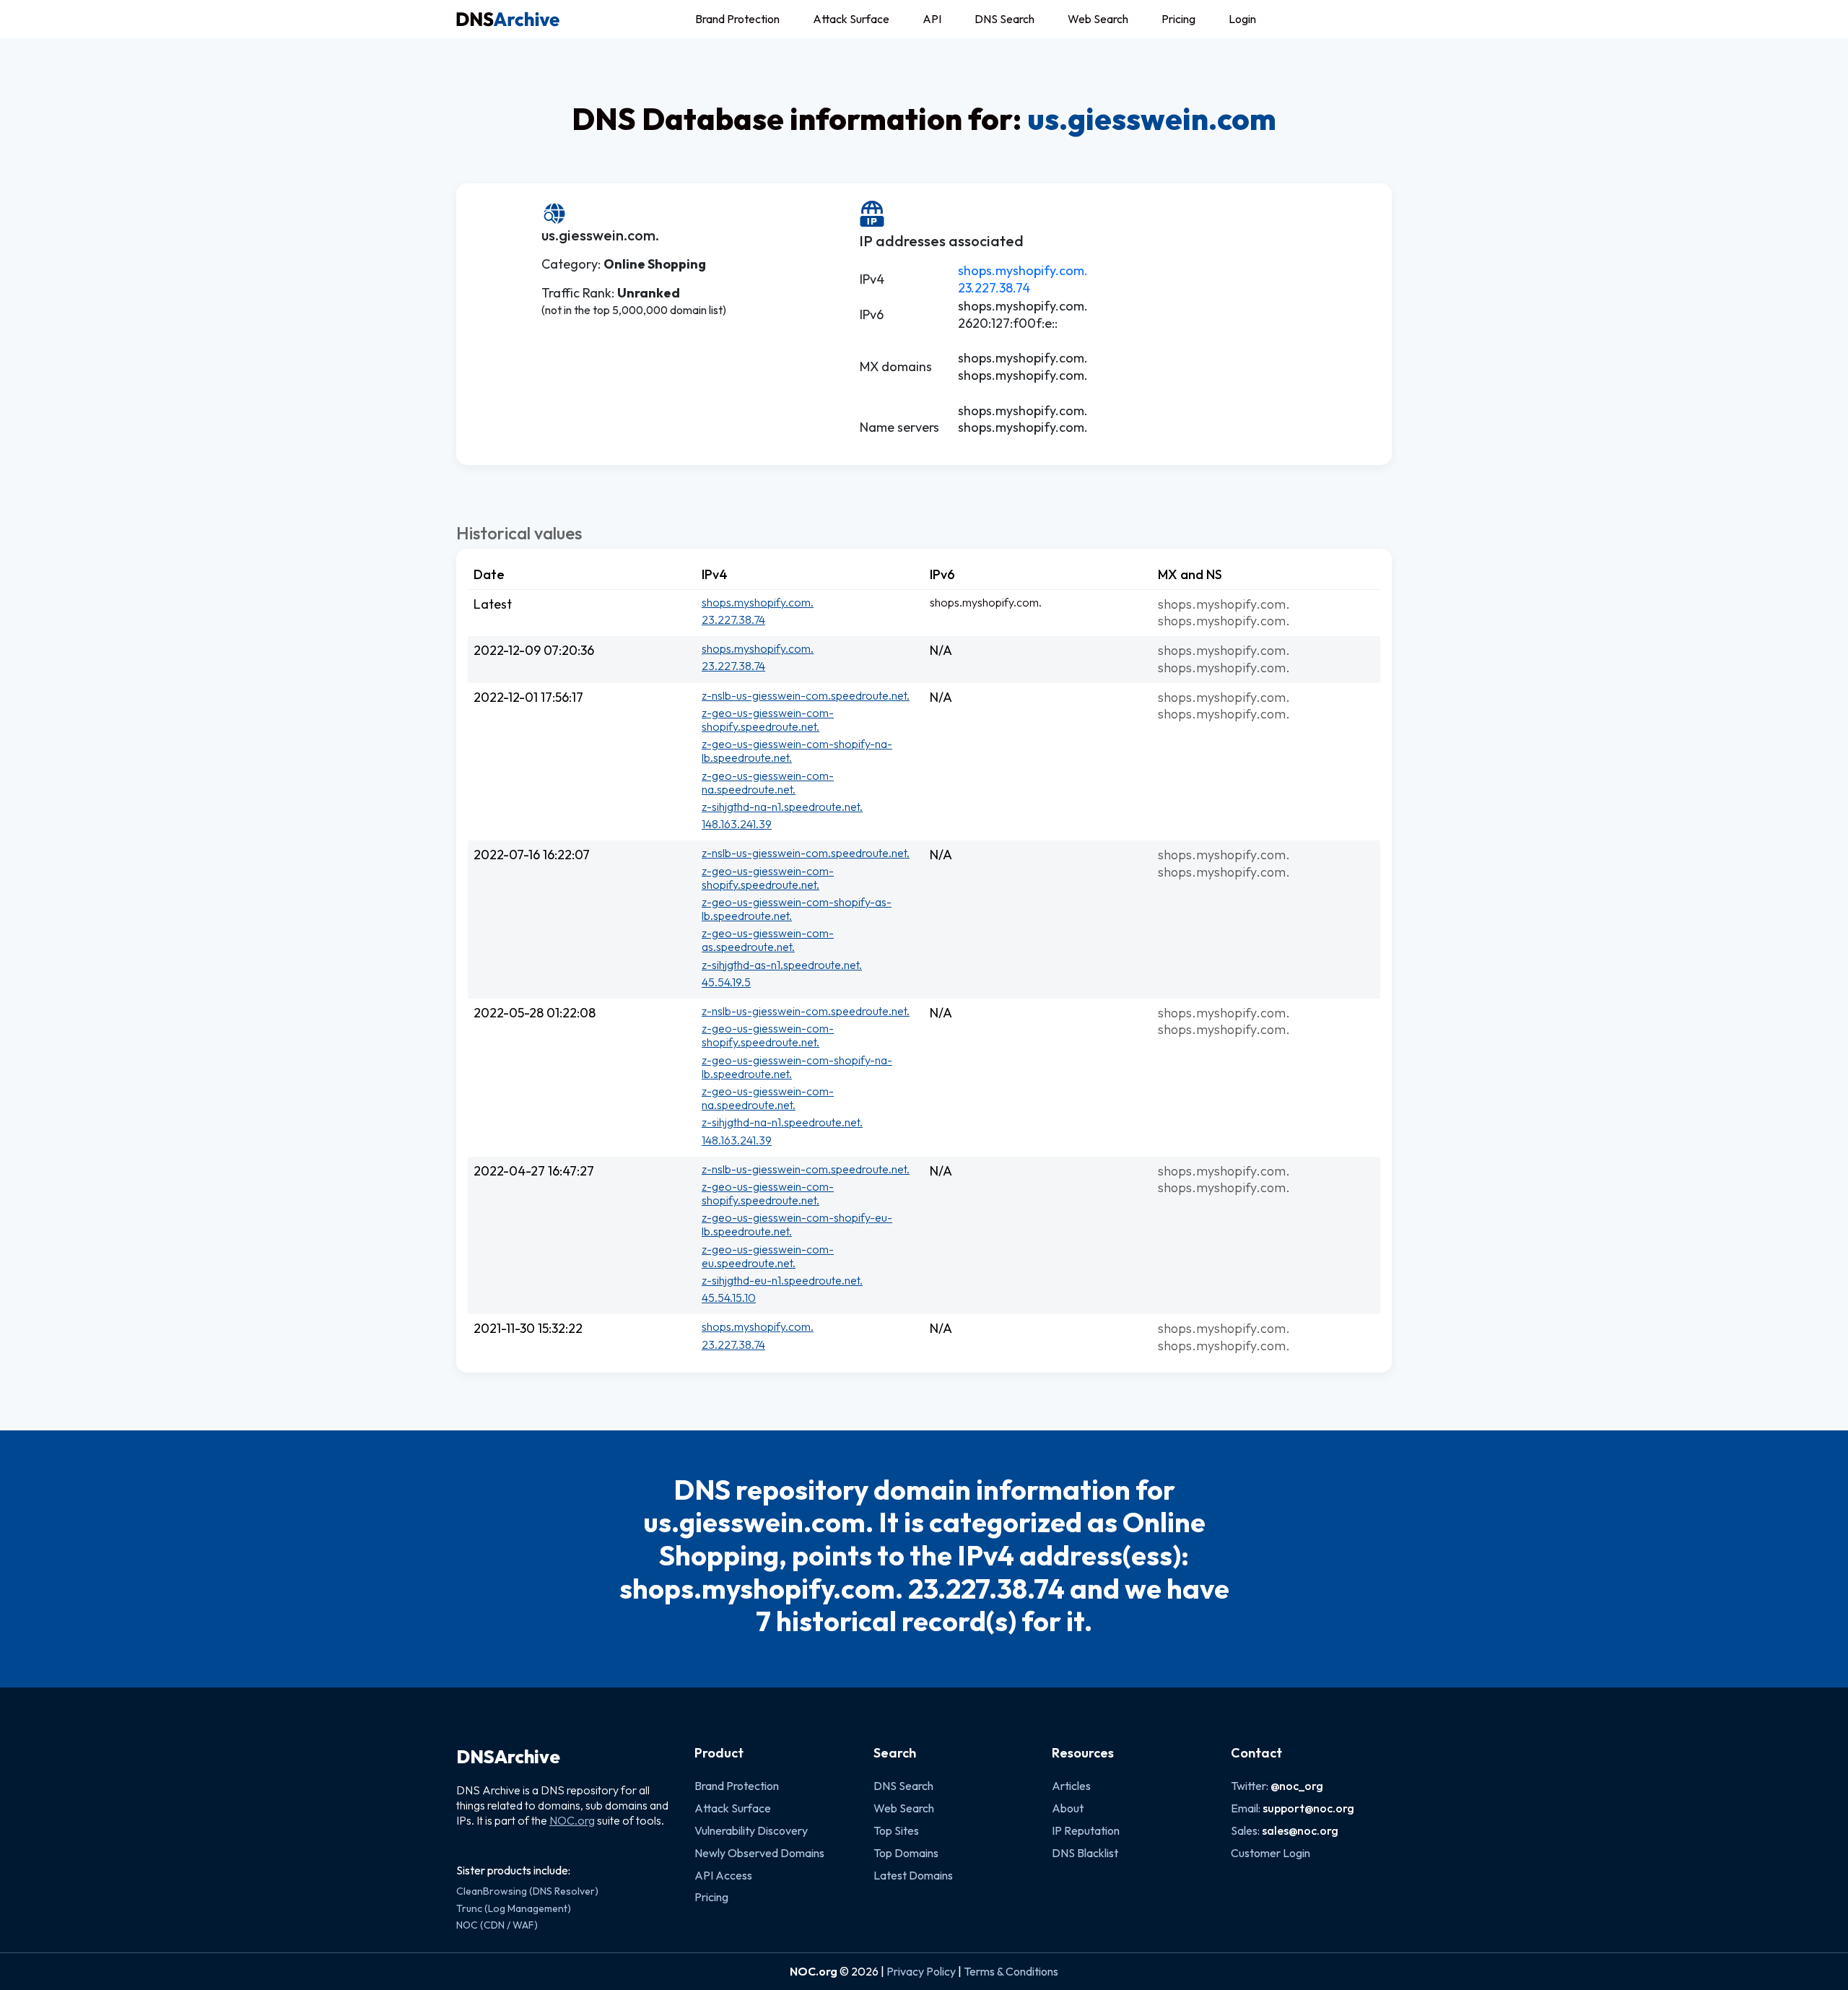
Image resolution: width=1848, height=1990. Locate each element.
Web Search (1098, 19)
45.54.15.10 (729, 1298)
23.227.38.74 (994, 288)
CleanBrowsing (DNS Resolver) (527, 1891)
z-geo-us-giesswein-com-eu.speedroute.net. (768, 1256)
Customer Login (1270, 1853)
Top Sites (896, 1830)
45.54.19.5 (726, 982)
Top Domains (906, 1853)
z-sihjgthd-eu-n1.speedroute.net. (782, 1280)
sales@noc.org (1300, 1830)
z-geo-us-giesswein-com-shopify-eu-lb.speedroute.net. (797, 1224)
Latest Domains (913, 1875)
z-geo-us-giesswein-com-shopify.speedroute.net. (768, 720)
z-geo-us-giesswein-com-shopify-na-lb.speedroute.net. (797, 751)
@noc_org (1297, 1786)
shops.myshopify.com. (1023, 270)
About (1068, 1808)
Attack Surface (851, 19)
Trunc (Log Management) (514, 1908)
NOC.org (572, 1820)
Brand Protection (737, 19)
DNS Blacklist (1085, 1853)
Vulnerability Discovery (751, 1830)
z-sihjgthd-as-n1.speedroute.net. (782, 965)
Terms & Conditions (1011, 1971)
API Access (723, 1875)
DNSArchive (508, 1757)
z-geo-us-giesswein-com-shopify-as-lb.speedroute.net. (797, 909)
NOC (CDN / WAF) (497, 1925)
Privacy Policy (921, 1971)
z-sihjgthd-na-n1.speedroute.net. (782, 807)
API (932, 19)
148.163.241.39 (737, 824)
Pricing (1178, 19)
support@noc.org (1308, 1808)
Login (1242, 19)
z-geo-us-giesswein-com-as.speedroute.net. (768, 940)
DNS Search (1004, 19)
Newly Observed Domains (759, 1853)
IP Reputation (1086, 1830)
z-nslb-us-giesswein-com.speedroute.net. (806, 695)
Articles (1071, 1786)
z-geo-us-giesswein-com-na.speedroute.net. (768, 782)
